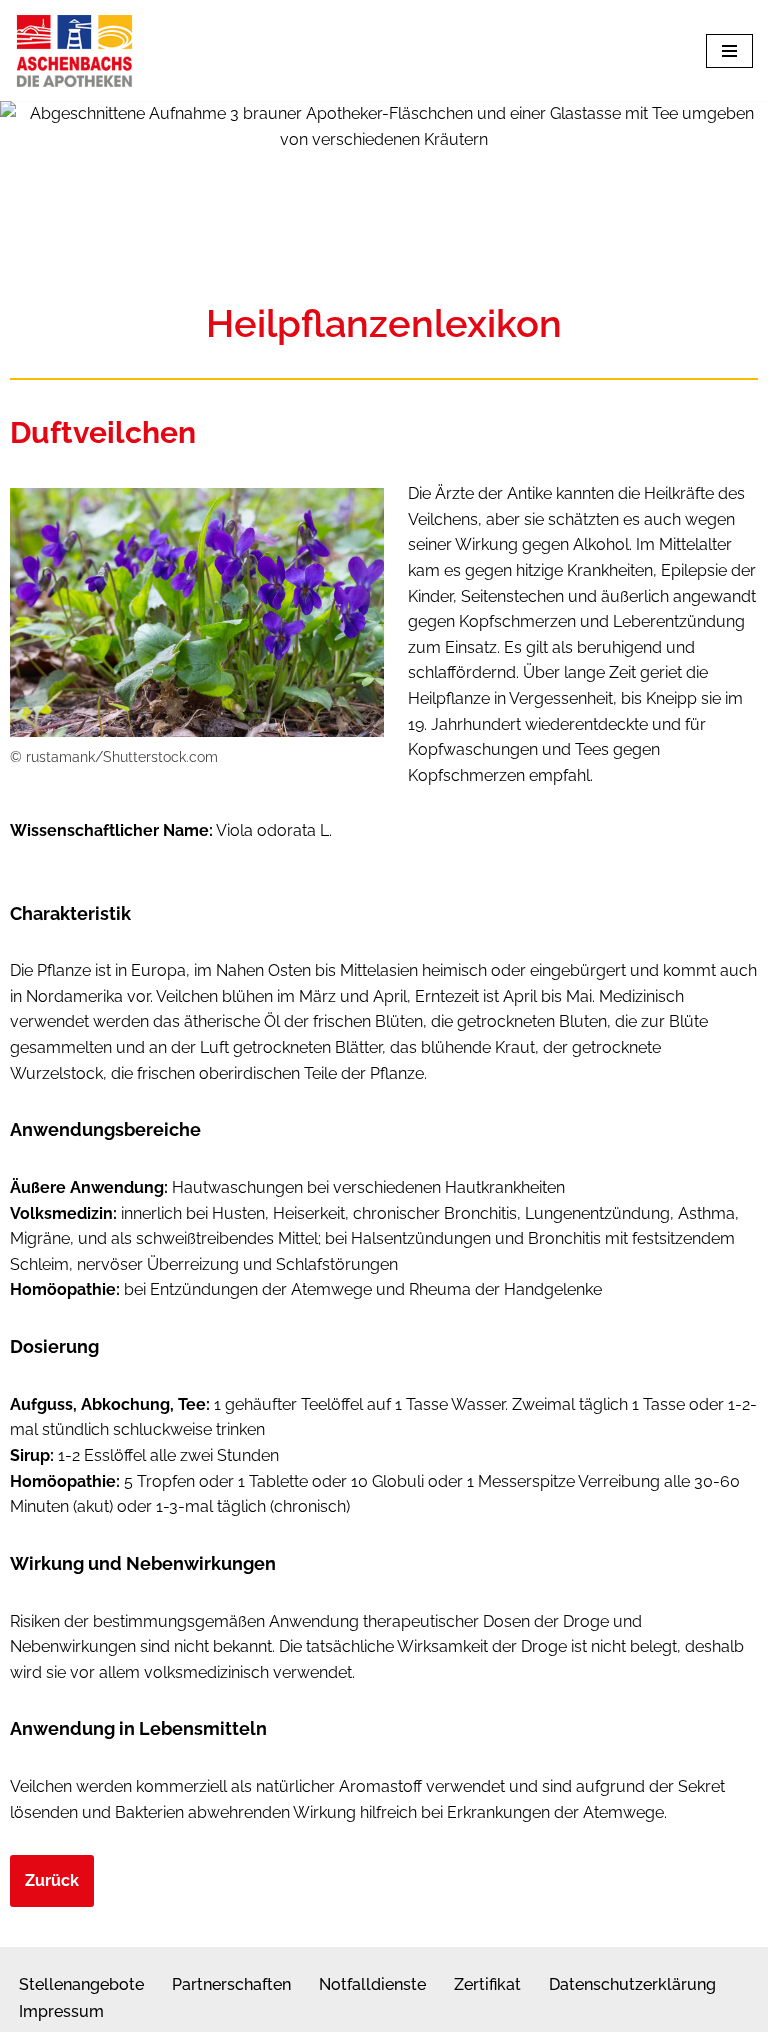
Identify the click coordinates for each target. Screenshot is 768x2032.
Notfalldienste (372, 1984)
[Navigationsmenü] (729, 51)
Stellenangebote (81, 1984)
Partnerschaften (231, 1984)
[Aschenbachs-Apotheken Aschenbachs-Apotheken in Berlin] (75, 50)
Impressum (61, 2011)
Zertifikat (487, 1984)
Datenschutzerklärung (632, 1984)
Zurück (52, 1880)
